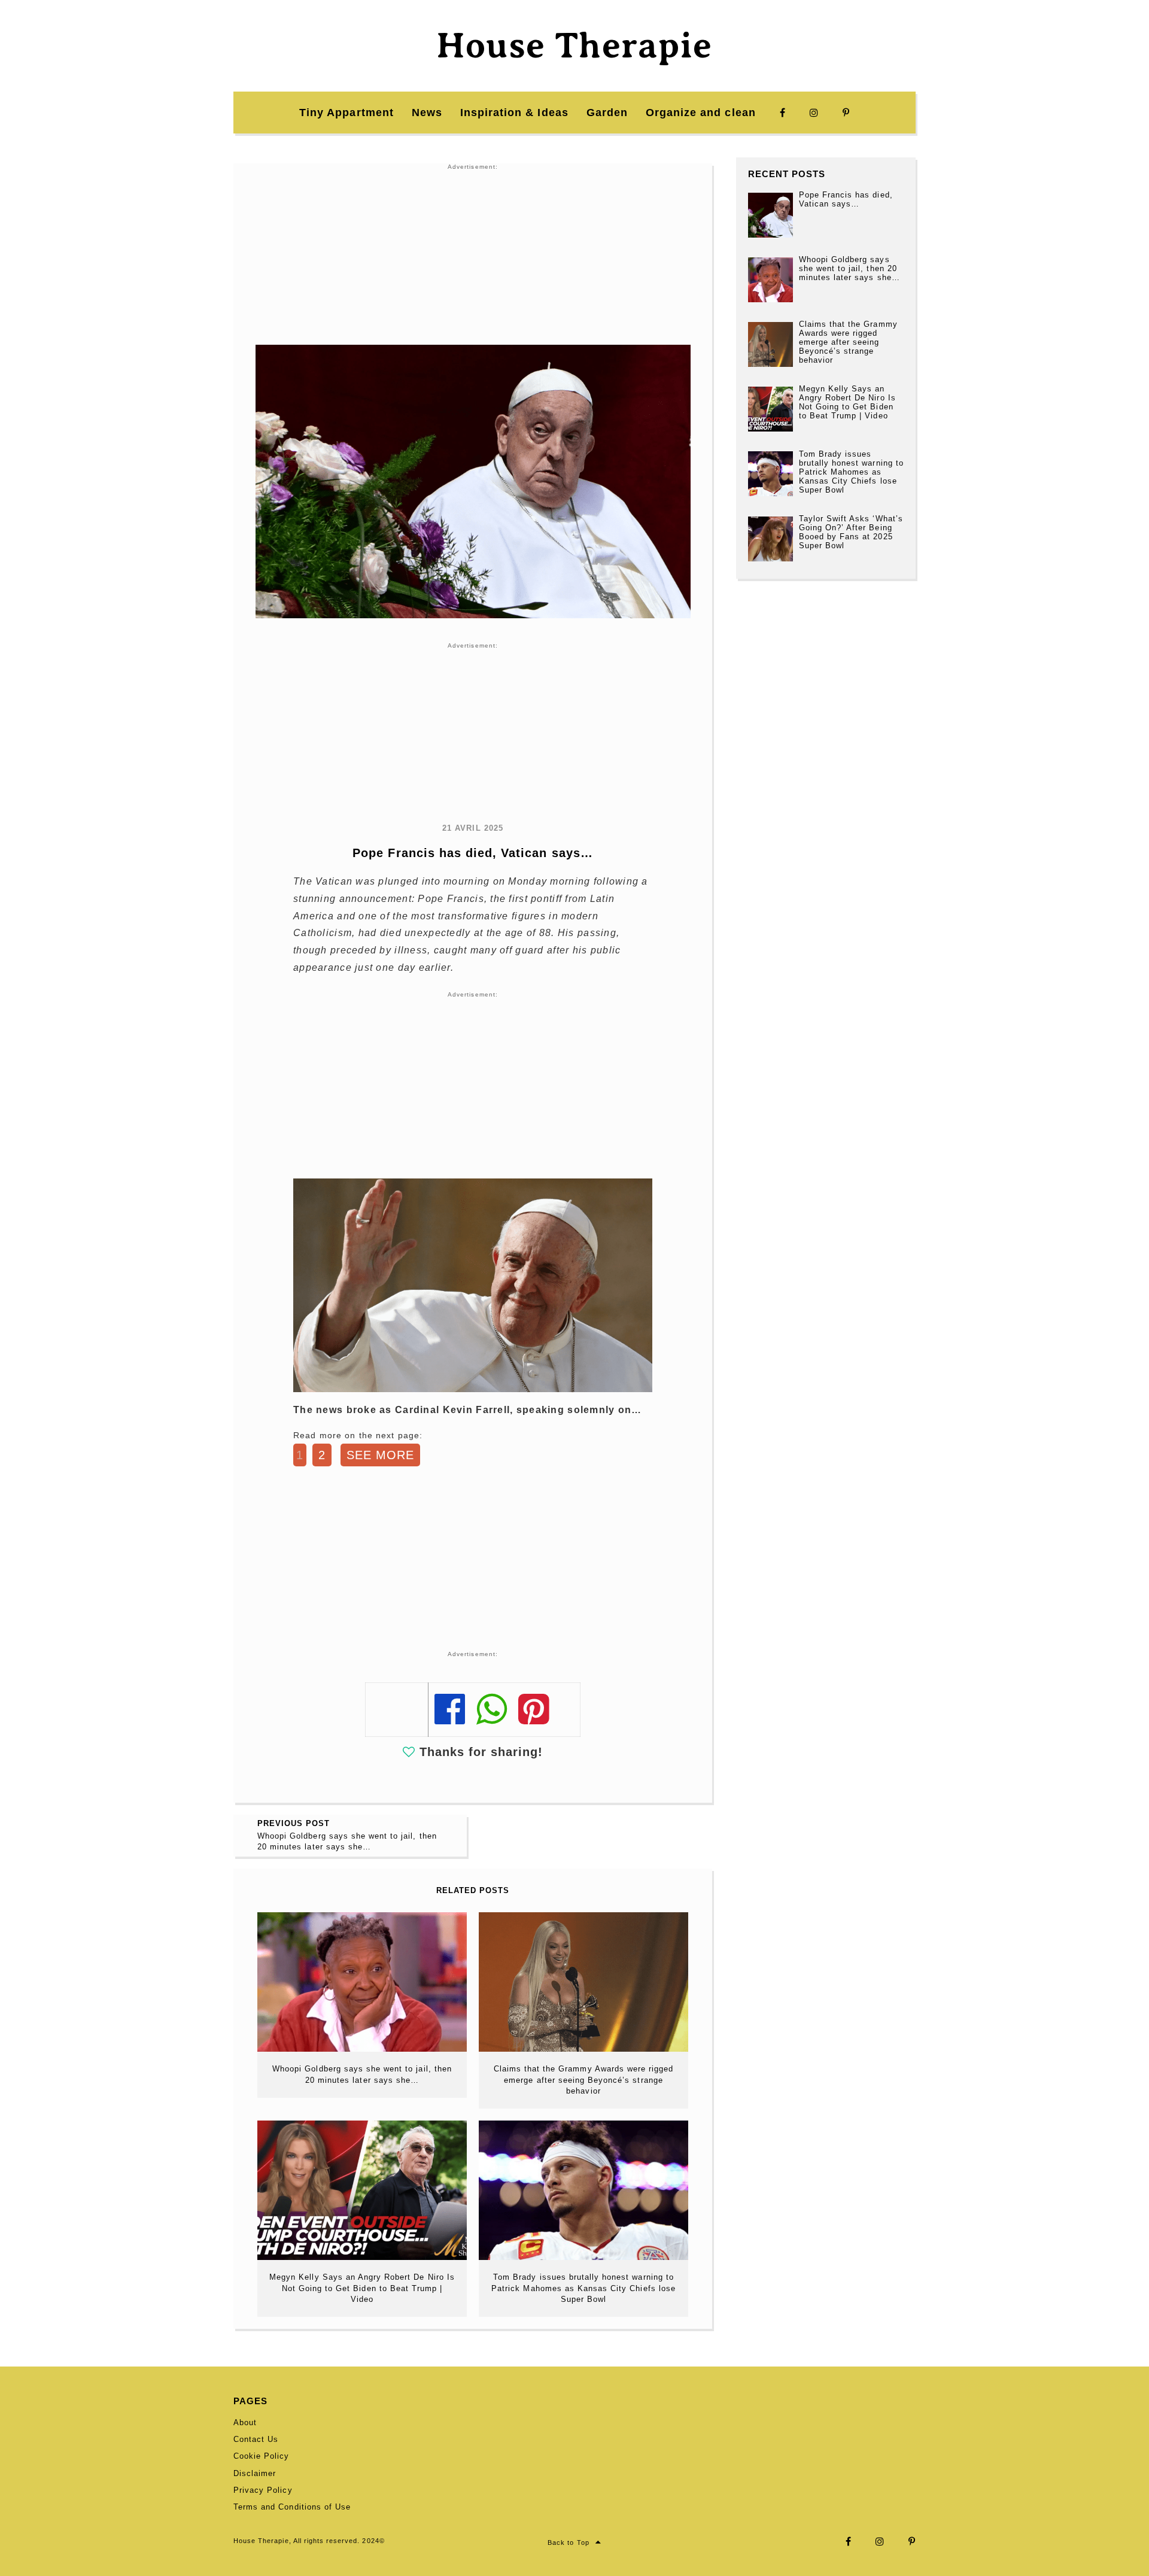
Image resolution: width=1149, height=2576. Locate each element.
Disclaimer (255, 2473)
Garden (607, 113)
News (427, 113)
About (245, 2422)
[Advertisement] (473, 255)
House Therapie (574, 45)
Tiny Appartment (346, 113)
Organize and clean (701, 113)
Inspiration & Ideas (514, 113)
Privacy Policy (263, 2490)
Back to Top (568, 2542)
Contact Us (256, 2439)
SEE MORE (380, 1455)
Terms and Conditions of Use (292, 2507)
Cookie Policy (262, 2456)
